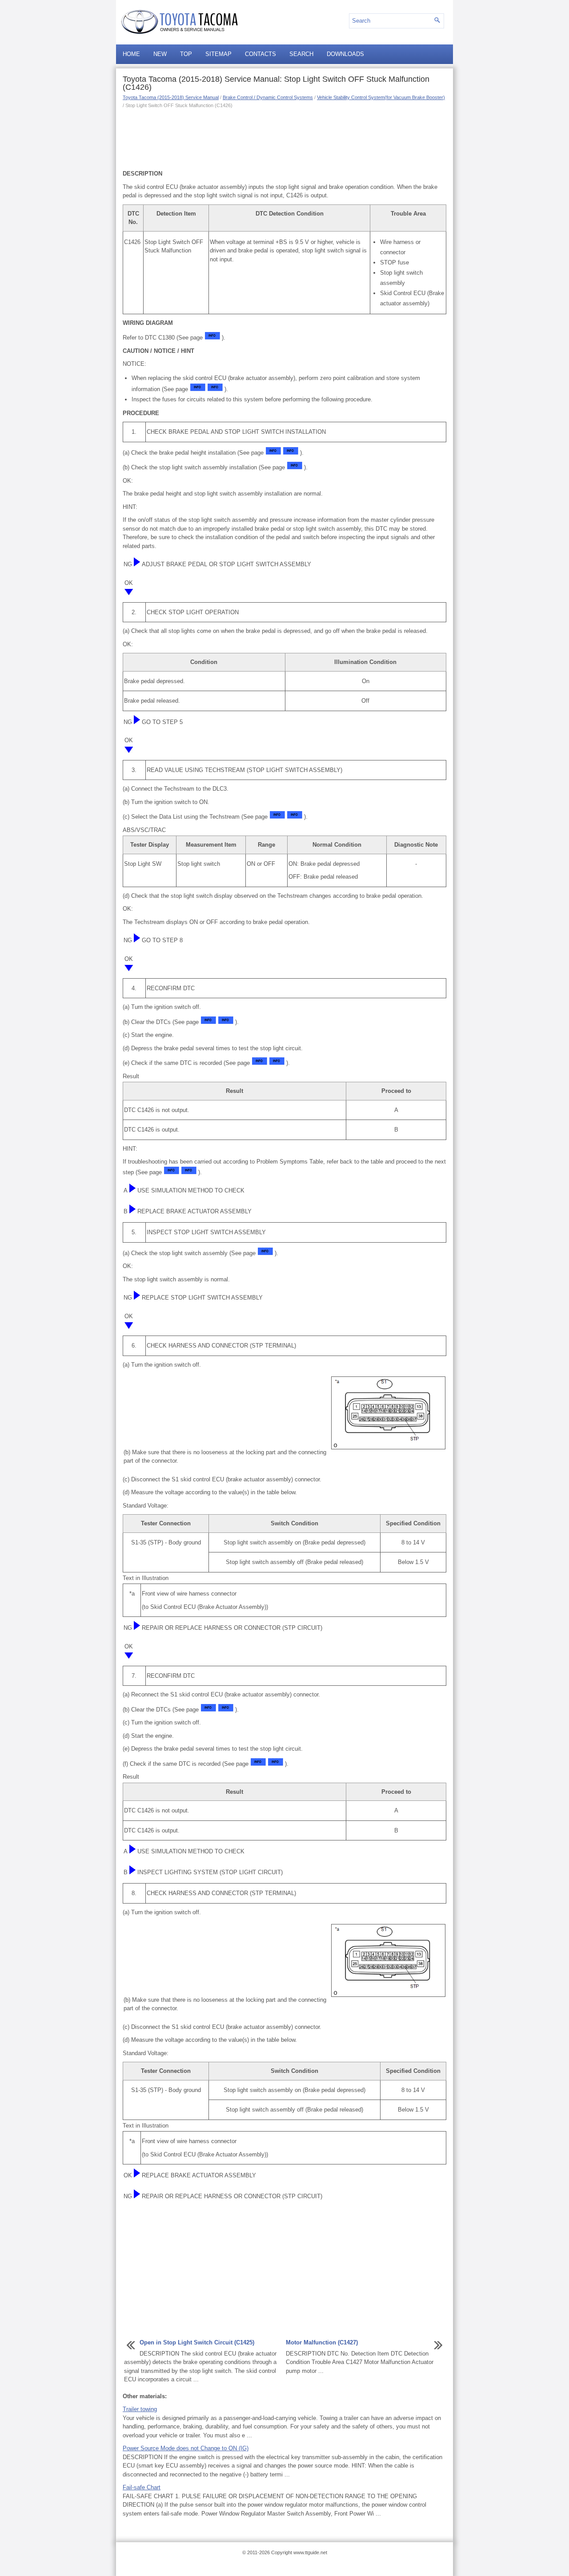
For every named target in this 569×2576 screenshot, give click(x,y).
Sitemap (218, 54)
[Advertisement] (284, 138)
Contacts (260, 54)
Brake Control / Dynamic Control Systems (268, 97)
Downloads (345, 54)
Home (131, 54)
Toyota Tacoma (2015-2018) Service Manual (171, 97)
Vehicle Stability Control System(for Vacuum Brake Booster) (381, 97)
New (160, 54)
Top (186, 54)
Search (301, 54)
